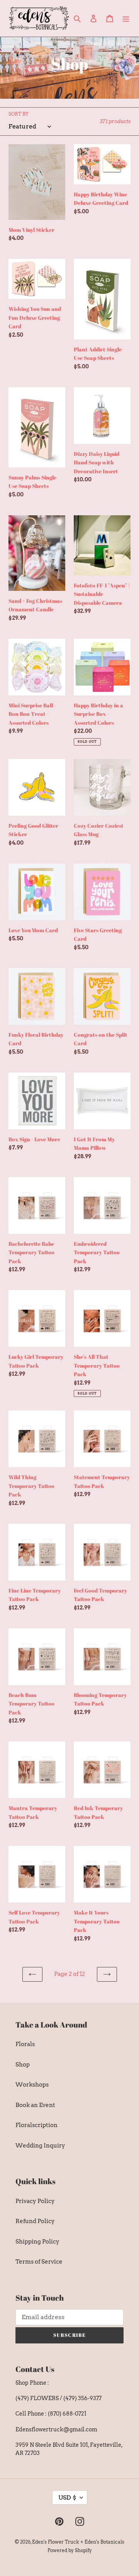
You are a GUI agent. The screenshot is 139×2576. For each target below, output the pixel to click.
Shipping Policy (37, 2242)
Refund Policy (35, 2221)
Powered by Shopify (70, 2550)
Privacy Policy (35, 2201)
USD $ (67, 2498)
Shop (23, 2065)
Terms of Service (39, 2262)
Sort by (19, 114)
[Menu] (126, 18)
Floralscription (36, 2125)
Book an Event (35, 2105)
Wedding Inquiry (40, 2146)
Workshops (32, 2085)
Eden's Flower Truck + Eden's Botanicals (78, 2542)
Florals (25, 2044)
